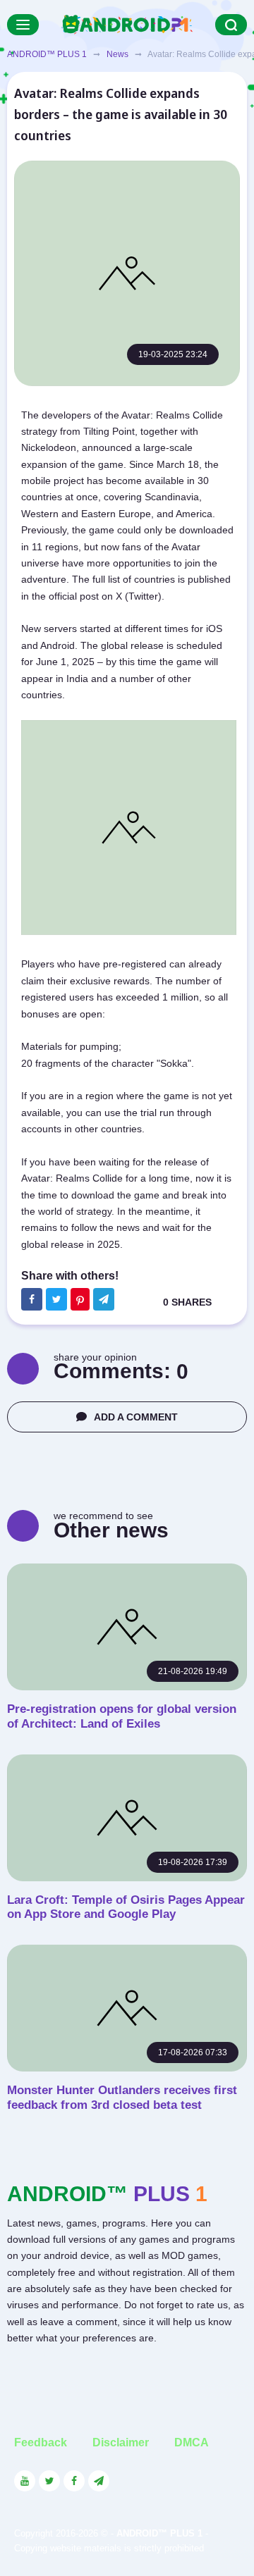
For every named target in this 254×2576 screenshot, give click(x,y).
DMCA (192, 2442)
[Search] (231, 25)
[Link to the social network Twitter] (49, 2481)
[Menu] (23, 25)
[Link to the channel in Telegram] (99, 2481)
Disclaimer (121, 2442)
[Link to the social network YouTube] (25, 2481)
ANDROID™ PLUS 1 (47, 54)
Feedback (41, 2442)
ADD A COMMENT (136, 1417)
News (117, 54)
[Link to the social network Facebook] (74, 2481)
